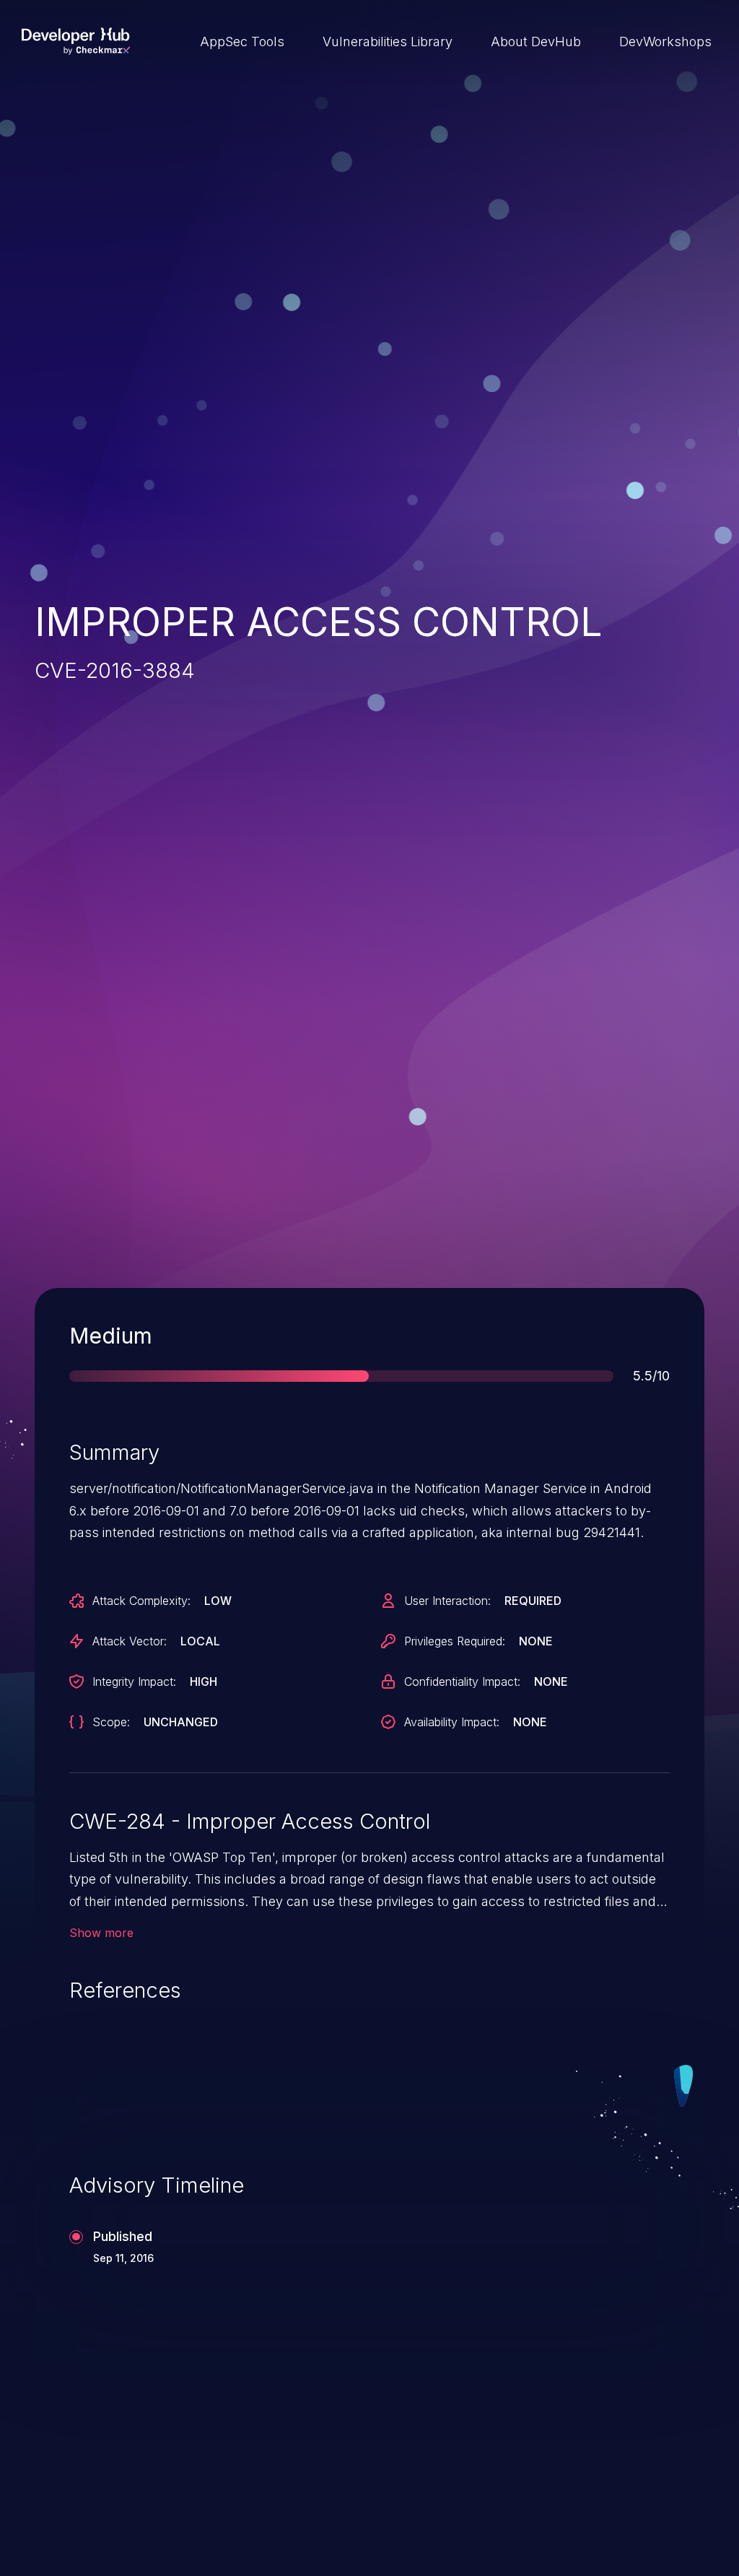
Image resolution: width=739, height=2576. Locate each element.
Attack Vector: (130, 1641)
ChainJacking (102, 2481)
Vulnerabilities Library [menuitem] (388, 42)
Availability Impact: (452, 1722)
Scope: (111, 1722)
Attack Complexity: (141, 1601)
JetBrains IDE (447, 2481)
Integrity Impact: (134, 1681)
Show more (101, 1933)
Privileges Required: (455, 1641)
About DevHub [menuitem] (536, 42)
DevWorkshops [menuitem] (665, 42)
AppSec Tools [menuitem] (242, 42)
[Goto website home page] (76, 41)
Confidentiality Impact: (462, 1681)
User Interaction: (447, 1601)
